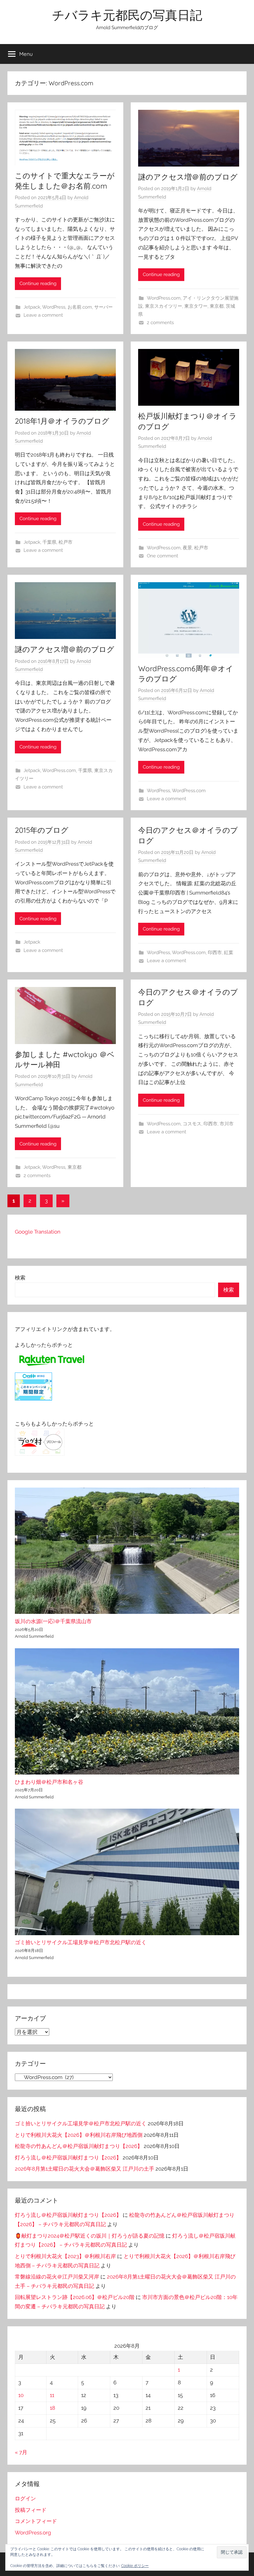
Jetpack (32, 307)
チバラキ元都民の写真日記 (127, 15)
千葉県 (49, 542)
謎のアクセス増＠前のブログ (188, 177)
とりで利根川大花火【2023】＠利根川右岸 (65, 2256)
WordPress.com (164, 298)
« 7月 (21, 2452)
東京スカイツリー (164, 306)
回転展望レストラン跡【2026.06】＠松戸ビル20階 (75, 2297)
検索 (20, 1278)
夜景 (187, 548)
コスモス (192, 1124)
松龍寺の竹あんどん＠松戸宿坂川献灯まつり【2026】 (79, 2146)
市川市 (227, 1124)
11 (52, 2395)
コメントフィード (36, 2521)
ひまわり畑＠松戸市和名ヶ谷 (49, 1782)
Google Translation (38, 1232)
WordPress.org (33, 2533)
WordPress (54, 307)
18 (53, 2408)
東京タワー (196, 306)
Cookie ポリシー (135, 2566)
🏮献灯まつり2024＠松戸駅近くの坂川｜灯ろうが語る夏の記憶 (90, 2236)
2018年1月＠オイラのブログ (62, 421)
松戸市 (66, 542)
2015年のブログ (42, 830)
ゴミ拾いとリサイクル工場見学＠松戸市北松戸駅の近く (81, 1942)
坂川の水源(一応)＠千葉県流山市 (53, 1621)
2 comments (160, 323)
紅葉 (229, 953)
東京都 (217, 306)
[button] (232, 2552)
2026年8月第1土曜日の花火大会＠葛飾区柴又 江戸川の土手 (85, 2169)
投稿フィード (31, 2510)
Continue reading (38, 283)
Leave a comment (43, 315)
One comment (162, 556)
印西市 (215, 953)
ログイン (25, 2498)
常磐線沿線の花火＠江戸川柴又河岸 (57, 2277)
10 (21, 2395)
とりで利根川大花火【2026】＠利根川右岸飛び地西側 (79, 2135)
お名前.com (80, 307)
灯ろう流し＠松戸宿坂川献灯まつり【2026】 (68, 2158)
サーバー (103, 307)
